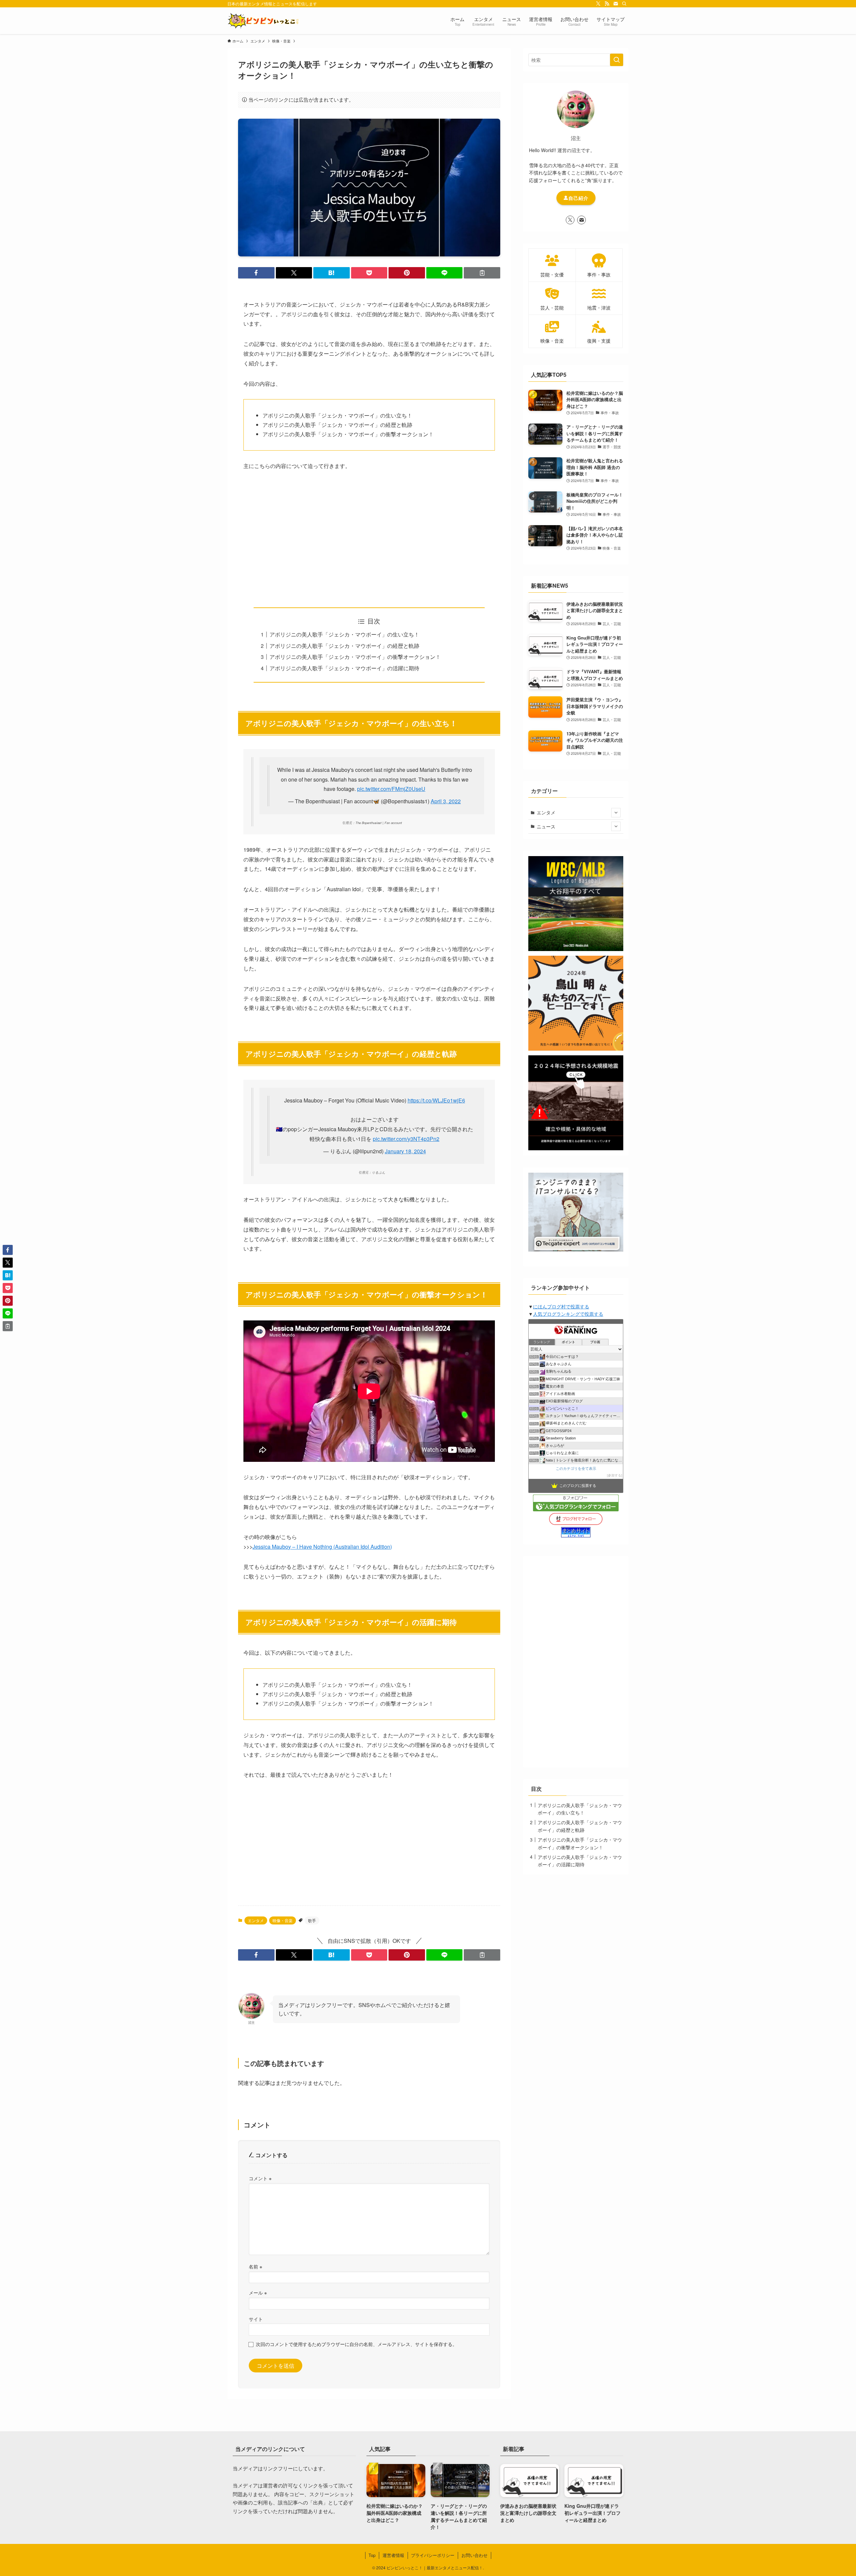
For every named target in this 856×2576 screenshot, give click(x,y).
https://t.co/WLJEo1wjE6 (436, 1100)
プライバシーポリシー (433, 2555)
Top (372, 2555)
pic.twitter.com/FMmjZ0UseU (391, 789)
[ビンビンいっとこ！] (263, 21)
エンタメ (256, 1920)
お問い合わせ (474, 2555)
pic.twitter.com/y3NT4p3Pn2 (406, 1139)
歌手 (312, 1920)
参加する (615, 1475)
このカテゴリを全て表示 (576, 1469)
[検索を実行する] (617, 60)
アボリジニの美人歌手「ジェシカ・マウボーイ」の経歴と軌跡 (344, 646)
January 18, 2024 (405, 1151)
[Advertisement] (369, 539)
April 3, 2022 (446, 801)
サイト (256, 2319)
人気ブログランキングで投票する (568, 1314)
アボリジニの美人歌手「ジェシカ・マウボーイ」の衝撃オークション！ (355, 657)
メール (258, 2292)
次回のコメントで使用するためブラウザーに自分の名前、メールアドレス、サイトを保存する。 (356, 2344)
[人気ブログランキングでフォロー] (576, 1509)
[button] (256, 273)
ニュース (546, 826)
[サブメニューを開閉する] (616, 813)
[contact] (616, 4)
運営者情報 (393, 2555)
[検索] (624, 4)
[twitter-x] (598, 4)
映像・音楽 (283, 1920)
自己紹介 (578, 198)
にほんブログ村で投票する (561, 1306)
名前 (255, 2266)
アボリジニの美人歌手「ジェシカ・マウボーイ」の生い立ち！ (344, 634)
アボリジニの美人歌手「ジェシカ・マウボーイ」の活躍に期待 (344, 668)
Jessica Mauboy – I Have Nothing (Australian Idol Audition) (322, 1547)
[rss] (607, 4)
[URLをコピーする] (482, 273)
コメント (260, 2178)
